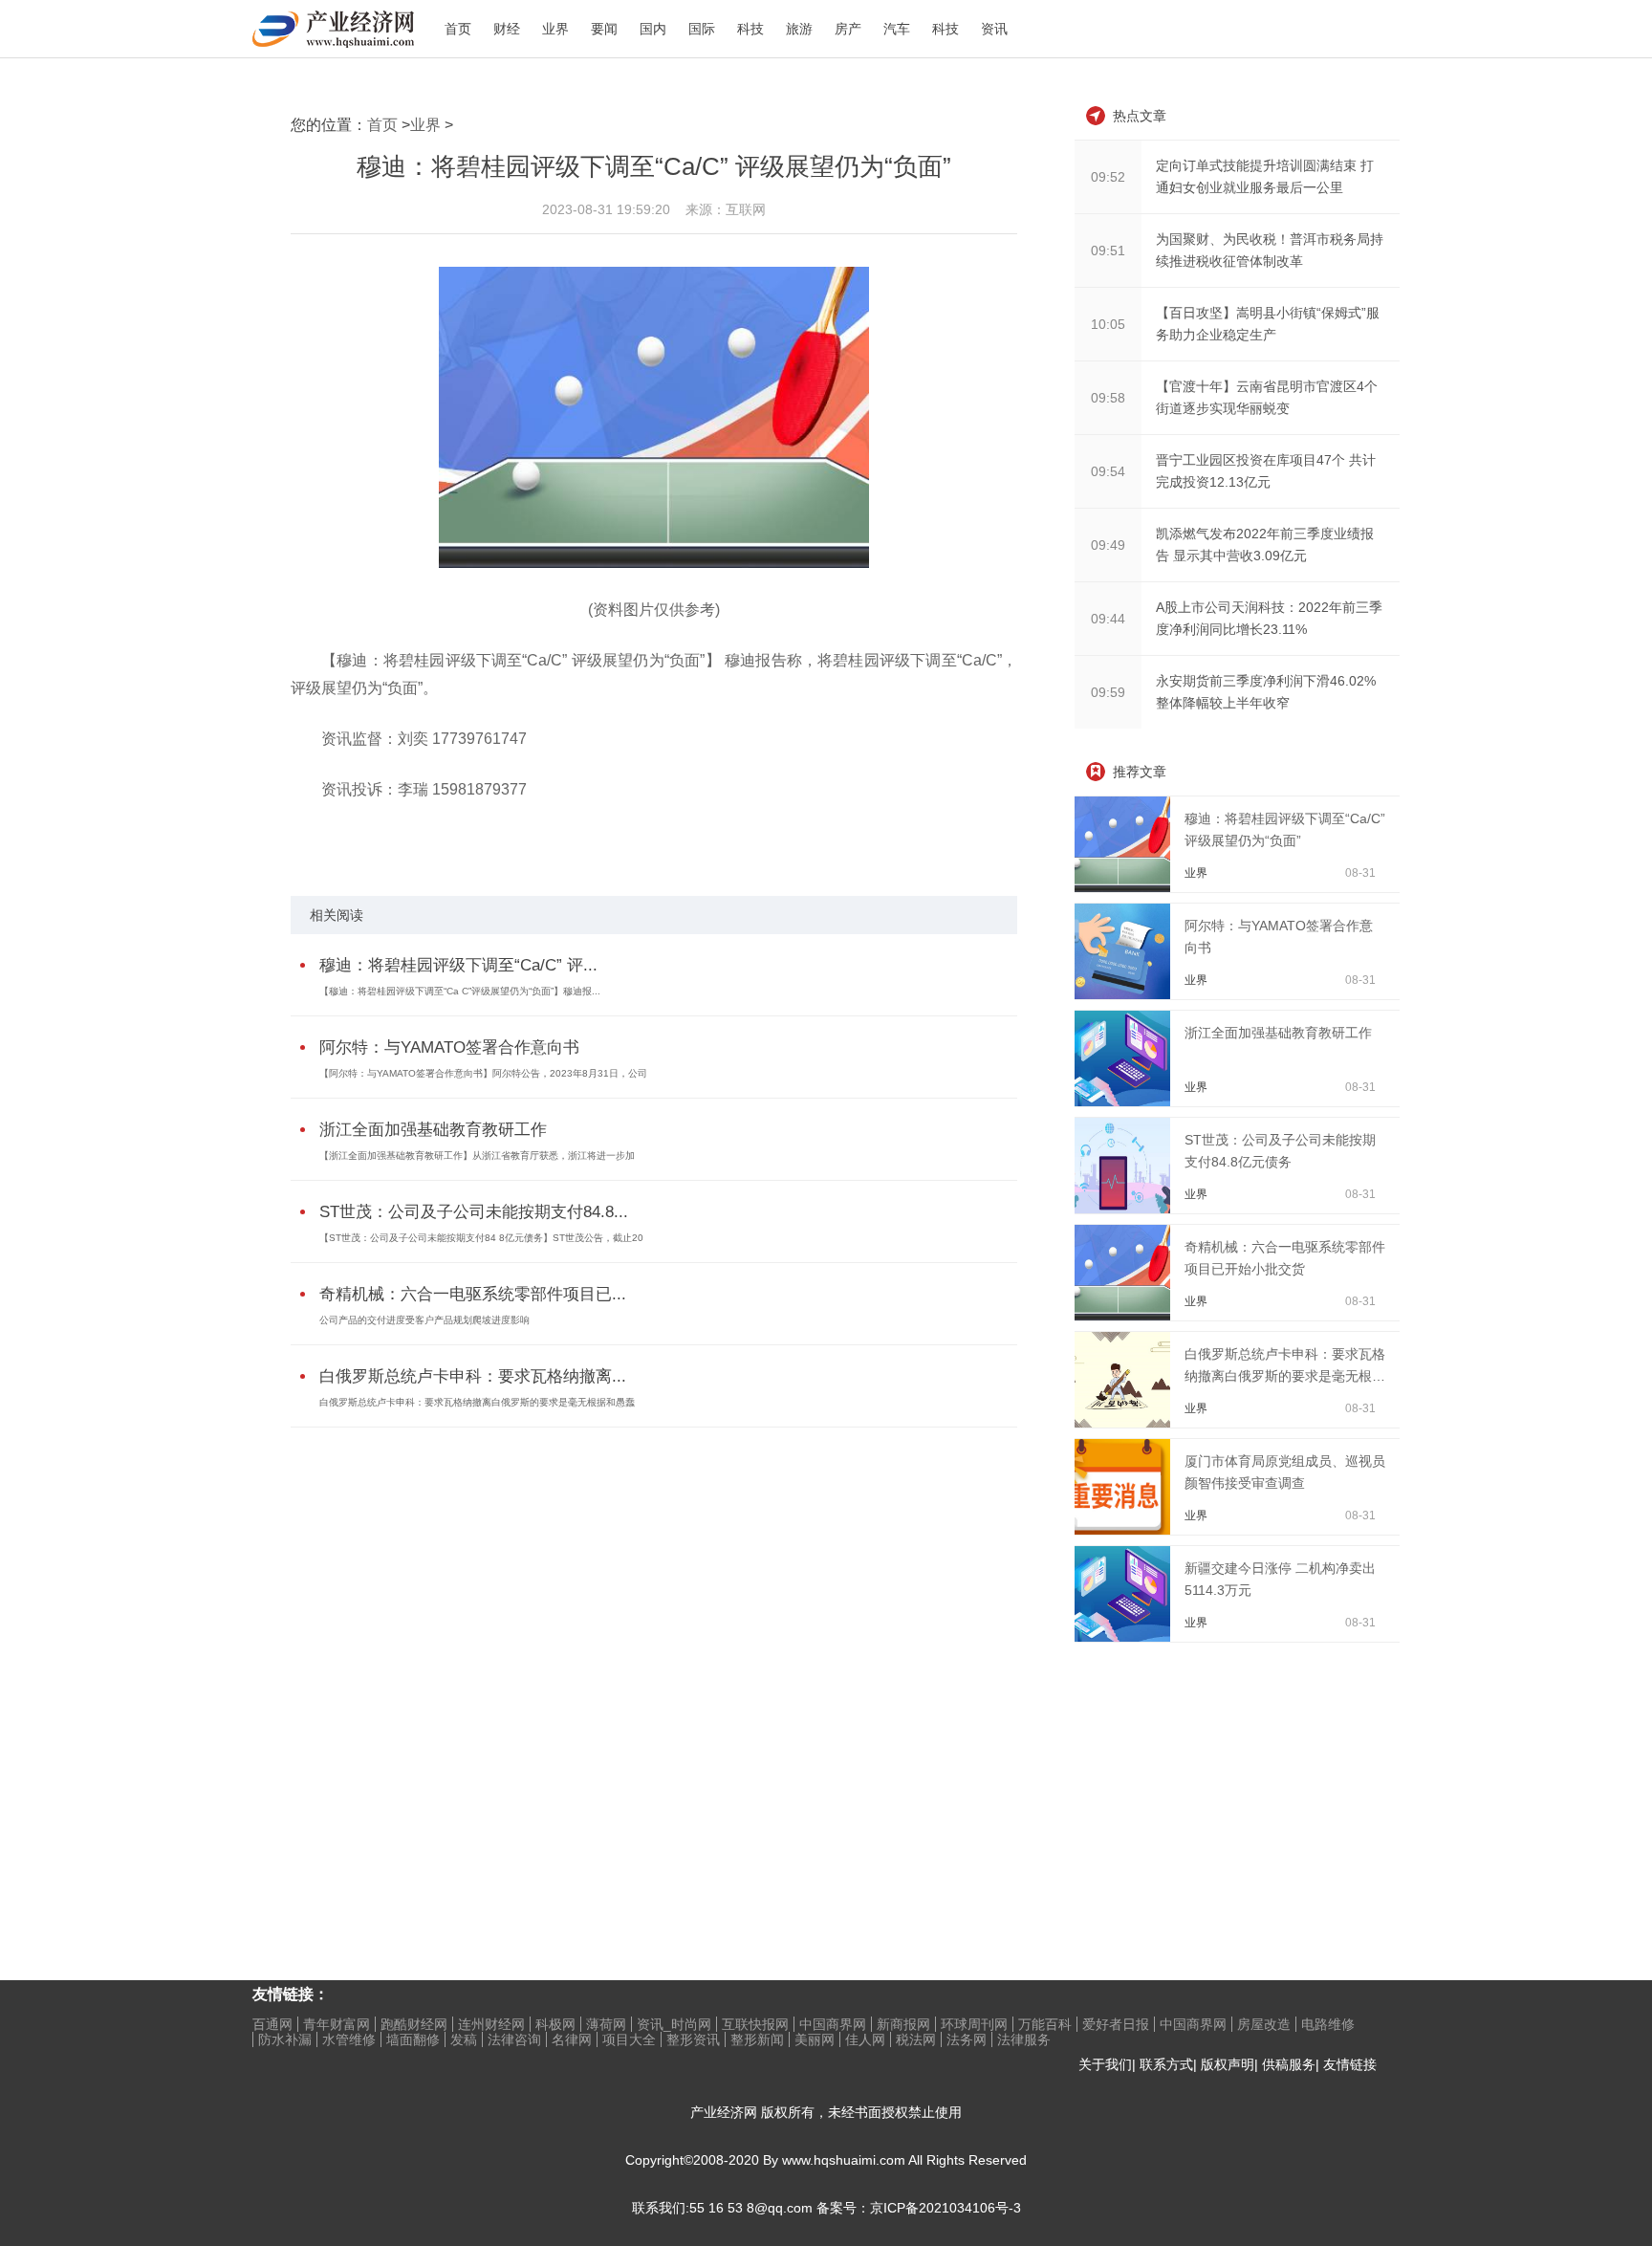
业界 (555, 29)
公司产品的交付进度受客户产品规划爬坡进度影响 (424, 1320)
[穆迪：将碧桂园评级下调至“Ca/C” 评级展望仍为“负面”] (1126, 887)
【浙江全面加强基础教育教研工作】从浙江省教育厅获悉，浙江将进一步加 (477, 1156)
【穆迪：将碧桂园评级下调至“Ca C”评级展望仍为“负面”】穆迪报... (460, 991)
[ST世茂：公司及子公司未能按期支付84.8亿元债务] (1126, 1209)
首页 (458, 29)
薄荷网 (606, 2024)
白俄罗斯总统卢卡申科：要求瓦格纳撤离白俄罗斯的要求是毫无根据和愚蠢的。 (1285, 1376)
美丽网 (815, 2039)
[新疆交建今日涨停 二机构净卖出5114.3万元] (1126, 1637)
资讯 (994, 29)
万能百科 (1045, 2024)
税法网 (916, 2039)
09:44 (1108, 619)
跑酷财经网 (414, 2024)
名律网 (572, 2039)
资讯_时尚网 (674, 2024)
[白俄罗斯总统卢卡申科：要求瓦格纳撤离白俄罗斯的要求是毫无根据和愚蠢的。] (1126, 1423)
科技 (750, 29)
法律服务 (1024, 2039)
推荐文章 (1140, 772)
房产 (848, 29)
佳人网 (865, 2039)
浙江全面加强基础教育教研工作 (433, 1130)
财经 (507, 29)
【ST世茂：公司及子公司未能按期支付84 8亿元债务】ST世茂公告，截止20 (481, 1238)
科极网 (555, 2024)
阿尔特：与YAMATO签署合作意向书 (449, 1047)
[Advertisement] (1218, 1781)
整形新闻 (757, 2039)
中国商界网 (833, 2024)
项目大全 (629, 2039)
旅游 (799, 29)
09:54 (1108, 471)
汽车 (897, 29)
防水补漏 (285, 2039)
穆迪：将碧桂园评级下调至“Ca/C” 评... (458, 965)
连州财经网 (491, 2024)
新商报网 (903, 2024)
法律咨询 (514, 2039)
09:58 (1108, 398)
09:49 (1108, 545)
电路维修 (1328, 2024)
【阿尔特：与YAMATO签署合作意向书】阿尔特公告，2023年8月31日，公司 (483, 1073)
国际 (702, 29)
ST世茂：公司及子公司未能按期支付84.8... (474, 1212)
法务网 (967, 2039)
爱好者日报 (1116, 2024)
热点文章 (1140, 116)
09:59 (1108, 692)
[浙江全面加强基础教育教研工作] (1126, 1101)
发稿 (464, 2039)
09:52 (1108, 177)
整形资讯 (693, 2039)
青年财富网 (337, 2024)
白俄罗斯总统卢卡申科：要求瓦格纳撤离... (473, 1376)
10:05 (1108, 324)
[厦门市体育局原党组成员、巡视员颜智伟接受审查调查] (1126, 1530)
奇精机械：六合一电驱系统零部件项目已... (473, 1294)
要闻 (604, 29)
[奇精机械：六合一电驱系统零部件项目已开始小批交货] (1126, 1316)
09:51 (1108, 251)
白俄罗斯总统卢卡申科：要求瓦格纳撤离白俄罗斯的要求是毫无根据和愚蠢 (477, 1402)
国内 (653, 29)
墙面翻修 (413, 2039)
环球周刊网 (974, 2024)
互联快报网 (755, 2024)
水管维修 (349, 2039)
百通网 (272, 2024)
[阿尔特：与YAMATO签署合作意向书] (1126, 994)
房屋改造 (1264, 2024)
